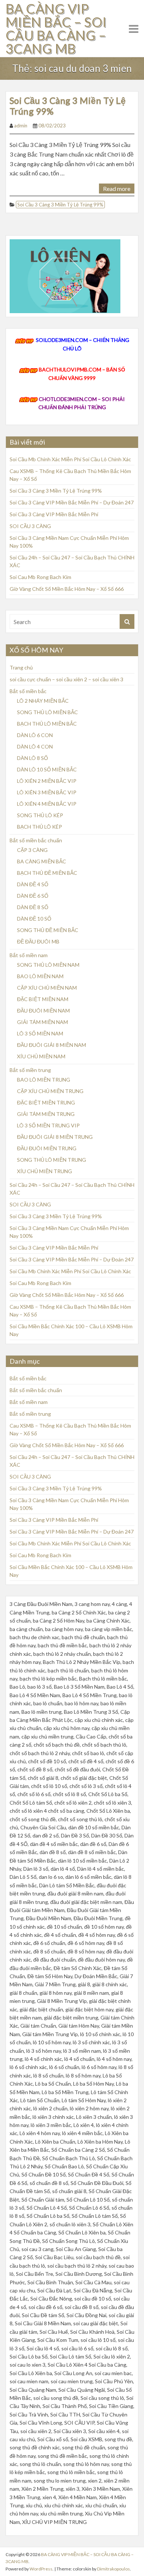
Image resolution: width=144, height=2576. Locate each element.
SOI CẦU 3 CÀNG (30, 526)
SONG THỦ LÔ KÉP (40, 815)
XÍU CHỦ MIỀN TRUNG (44, 1171)
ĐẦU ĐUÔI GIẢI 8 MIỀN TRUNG (55, 1137)
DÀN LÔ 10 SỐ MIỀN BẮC (47, 769)
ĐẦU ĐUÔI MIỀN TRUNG (47, 1148)
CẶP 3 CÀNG (32, 850)
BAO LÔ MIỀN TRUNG (44, 1080)
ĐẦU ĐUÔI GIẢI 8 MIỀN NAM (52, 1045)
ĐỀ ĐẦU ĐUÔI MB (38, 941)
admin (21, 126)
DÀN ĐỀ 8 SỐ (33, 907)
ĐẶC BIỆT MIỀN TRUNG (46, 1102)
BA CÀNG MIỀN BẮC (42, 861)
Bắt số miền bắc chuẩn (36, 840)
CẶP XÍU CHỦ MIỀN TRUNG (50, 1091)
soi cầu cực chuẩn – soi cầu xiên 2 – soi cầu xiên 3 (66, 679)
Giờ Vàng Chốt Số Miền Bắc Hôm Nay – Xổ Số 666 (67, 589)
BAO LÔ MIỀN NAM (40, 976)
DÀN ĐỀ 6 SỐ (33, 896)
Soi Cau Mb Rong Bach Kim (40, 577)
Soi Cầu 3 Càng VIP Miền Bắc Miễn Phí (54, 514)
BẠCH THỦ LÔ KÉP (40, 827)
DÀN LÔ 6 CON (35, 735)
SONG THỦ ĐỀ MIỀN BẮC (48, 930)
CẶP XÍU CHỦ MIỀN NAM (47, 988)
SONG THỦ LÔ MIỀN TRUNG (52, 1160)
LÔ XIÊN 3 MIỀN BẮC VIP (47, 792)
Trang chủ (21, 667)
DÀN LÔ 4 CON (35, 746)
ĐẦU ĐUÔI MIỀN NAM (43, 1010)
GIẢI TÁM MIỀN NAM (42, 1022)
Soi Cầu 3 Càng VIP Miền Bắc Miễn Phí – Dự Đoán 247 (72, 502)
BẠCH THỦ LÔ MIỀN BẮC (47, 724)
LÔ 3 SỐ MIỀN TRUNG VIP (48, 1125)
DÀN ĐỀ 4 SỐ (33, 884)
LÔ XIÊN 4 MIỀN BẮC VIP (47, 804)
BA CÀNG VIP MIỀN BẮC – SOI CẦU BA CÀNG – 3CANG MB (56, 28)
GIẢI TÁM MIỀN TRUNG (46, 1114)
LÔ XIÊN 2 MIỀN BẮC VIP (47, 781)
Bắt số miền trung (30, 1070)
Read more (117, 189)
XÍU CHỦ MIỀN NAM (41, 1056)
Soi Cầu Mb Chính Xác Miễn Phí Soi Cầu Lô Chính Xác (70, 459)
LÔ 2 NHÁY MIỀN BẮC (43, 701)
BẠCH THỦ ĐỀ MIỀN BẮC (47, 873)
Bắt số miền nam (29, 955)
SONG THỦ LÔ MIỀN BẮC (47, 712)
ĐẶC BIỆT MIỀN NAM (43, 999)
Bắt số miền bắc (28, 691)
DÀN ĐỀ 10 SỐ (34, 919)
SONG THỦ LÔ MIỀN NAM (48, 965)
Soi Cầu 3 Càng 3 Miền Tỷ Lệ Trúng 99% (68, 106)
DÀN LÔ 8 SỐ (32, 758)
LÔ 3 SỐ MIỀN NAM (40, 1033)
